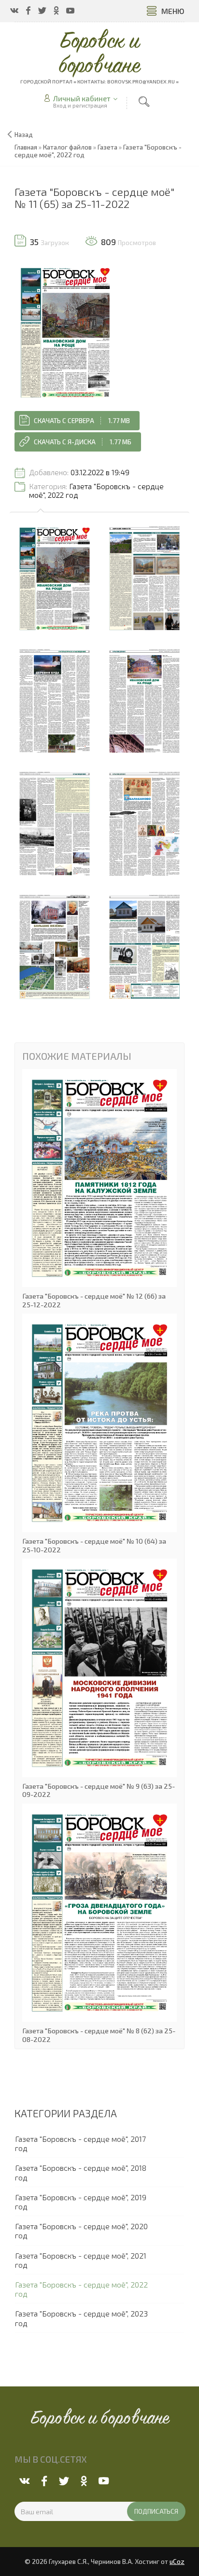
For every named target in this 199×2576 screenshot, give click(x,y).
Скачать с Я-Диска (83, 442)
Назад (24, 135)
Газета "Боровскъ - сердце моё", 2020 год (81, 2231)
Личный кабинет (82, 98)
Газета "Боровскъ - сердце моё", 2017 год (80, 2143)
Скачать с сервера (82, 421)
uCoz (177, 2562)
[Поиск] (144, 102)
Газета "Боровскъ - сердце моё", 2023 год (81, 2318)
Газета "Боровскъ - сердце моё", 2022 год (96, 491)
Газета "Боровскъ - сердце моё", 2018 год (81, 2172)
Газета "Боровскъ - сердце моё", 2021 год (81, 2260)
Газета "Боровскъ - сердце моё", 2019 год (81, 2202)
